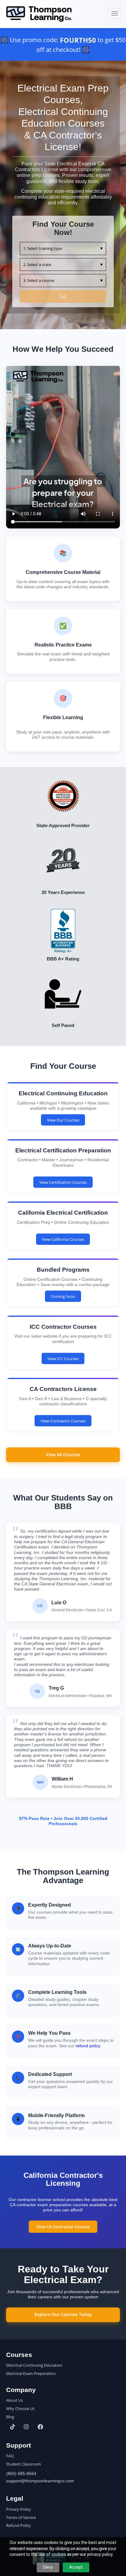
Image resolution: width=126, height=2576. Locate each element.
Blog (10, 2417)
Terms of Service (21, 2517)
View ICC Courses (63, 1359)
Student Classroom (24, 2464)
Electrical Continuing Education (34, 2365)
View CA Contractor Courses (63, 2227)
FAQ (10, 2456)
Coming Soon (63, 1296)
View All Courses (63, 1455)
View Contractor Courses (63, 1421)
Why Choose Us (20, 2408)
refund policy (88, 2046)
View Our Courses (63, 1120)
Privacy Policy (19, 2509)
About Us (15, 2400)
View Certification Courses (63, 1182)
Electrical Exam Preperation (31, 2373)
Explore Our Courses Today (63, 2314)
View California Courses (63, 1239)
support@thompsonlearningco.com (40, 2481)
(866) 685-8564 (21, 2473)
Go (63, 296)
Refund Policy (19, 2525)
